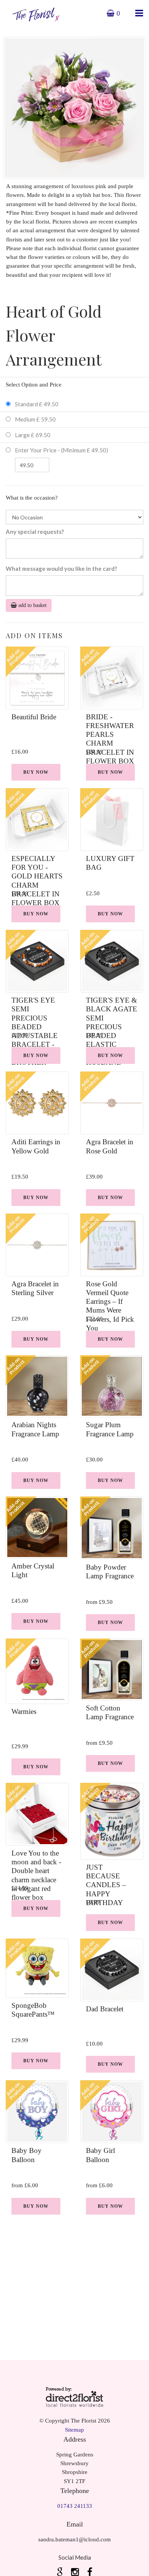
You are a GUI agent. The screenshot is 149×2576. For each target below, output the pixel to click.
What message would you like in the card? (61, 569)
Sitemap (74, 2430)
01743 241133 (75, 2506)
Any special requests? (35, 532)
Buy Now (36, 772)
